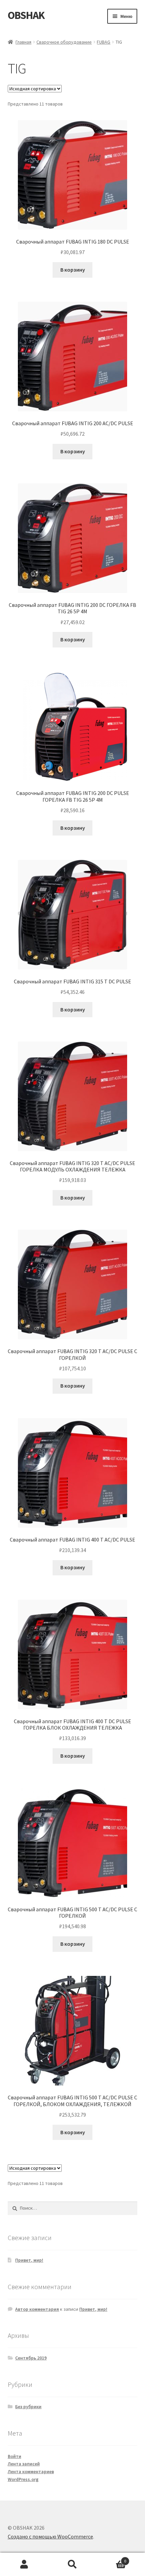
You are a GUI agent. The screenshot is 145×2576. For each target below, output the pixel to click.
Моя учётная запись (24, 2564)
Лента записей (24, 2464)
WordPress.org (23, 2479)
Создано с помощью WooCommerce (50, 2536)
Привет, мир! (29, 2260)
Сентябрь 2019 (31, 2358)
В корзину (73, 270)
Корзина (112, 2559)
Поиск (72, 2564)
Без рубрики (28, 2407)
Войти (14, 2456)
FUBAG (104, 42)
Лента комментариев (31, 2471)
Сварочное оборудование (64, 42)
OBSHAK (26, 15)
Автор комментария (37, 2309)
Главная (23, 42)
